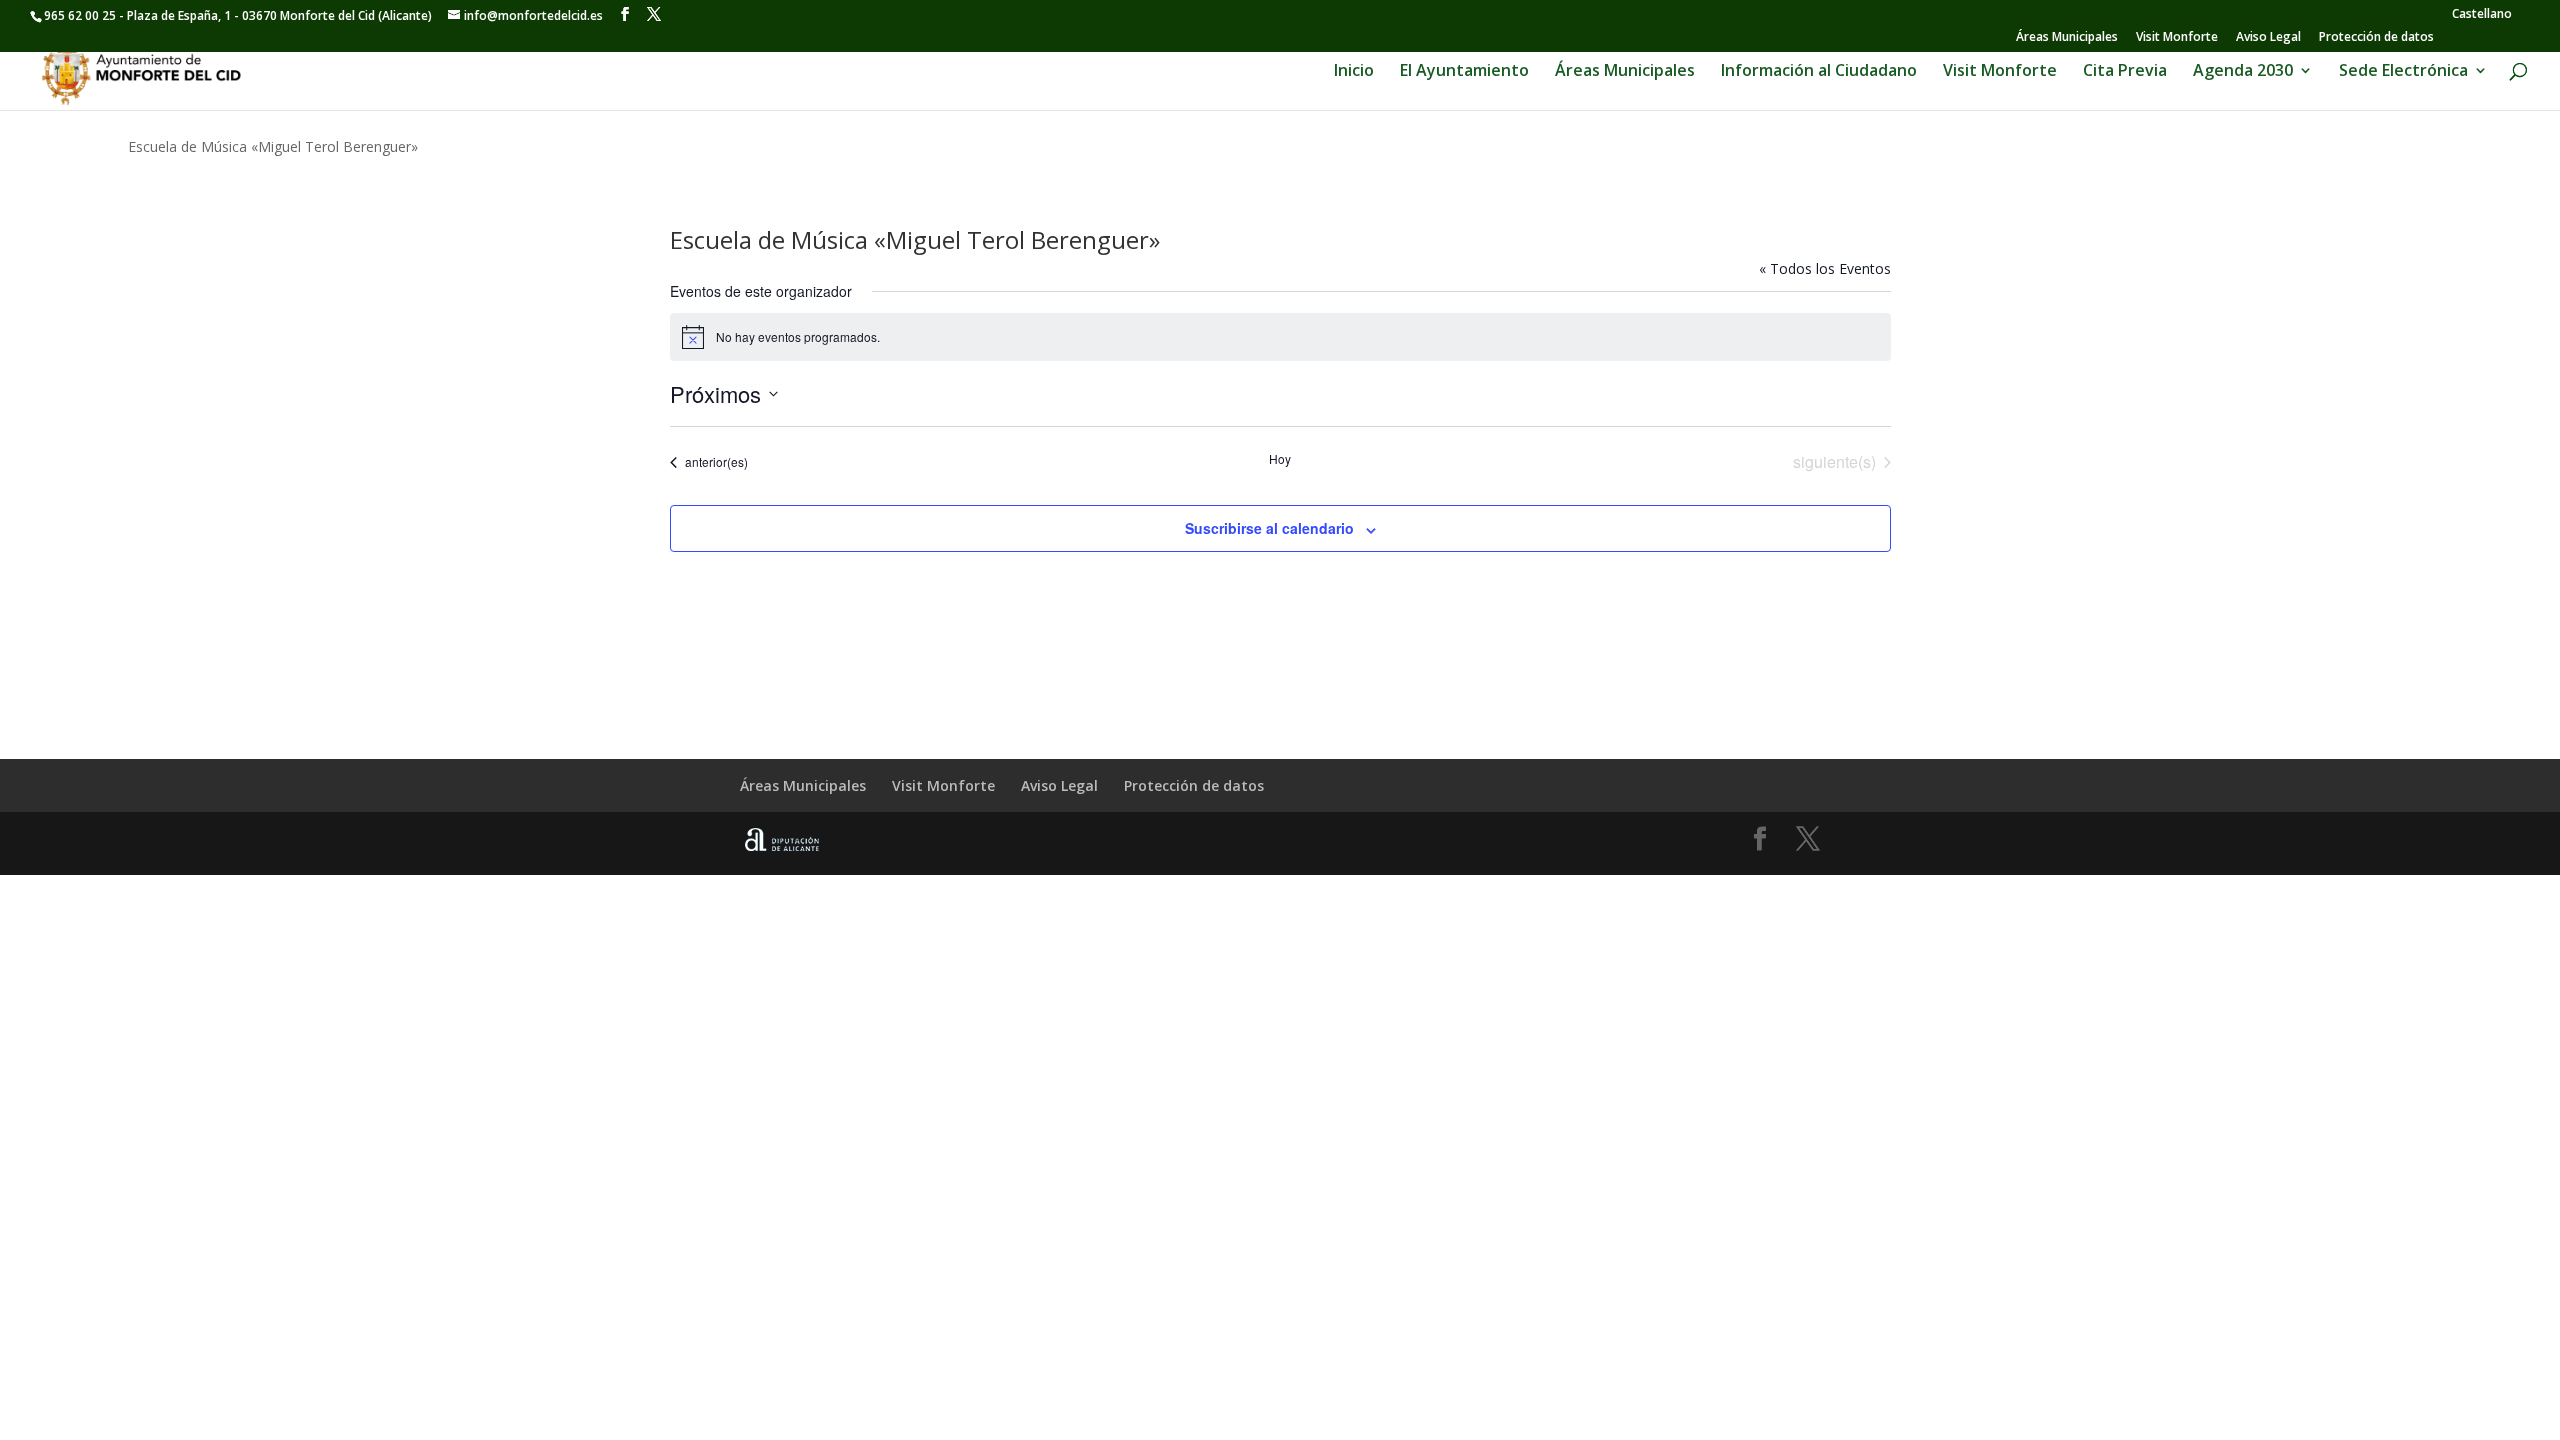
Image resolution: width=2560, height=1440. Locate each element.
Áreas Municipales (2067, 38)
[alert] (1280, 337)
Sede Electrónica (2403, 72)
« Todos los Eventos (1825, 268)
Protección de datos (2376, 38)
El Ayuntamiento (1464, 72)
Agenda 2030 (2243, 72)
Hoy (1280, 459)
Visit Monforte (2177, 38)
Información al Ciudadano (1819, 72)
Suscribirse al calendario (1269, 528)
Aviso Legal (2268, 38)
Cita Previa (2125, 72)
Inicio (1354, 72)
